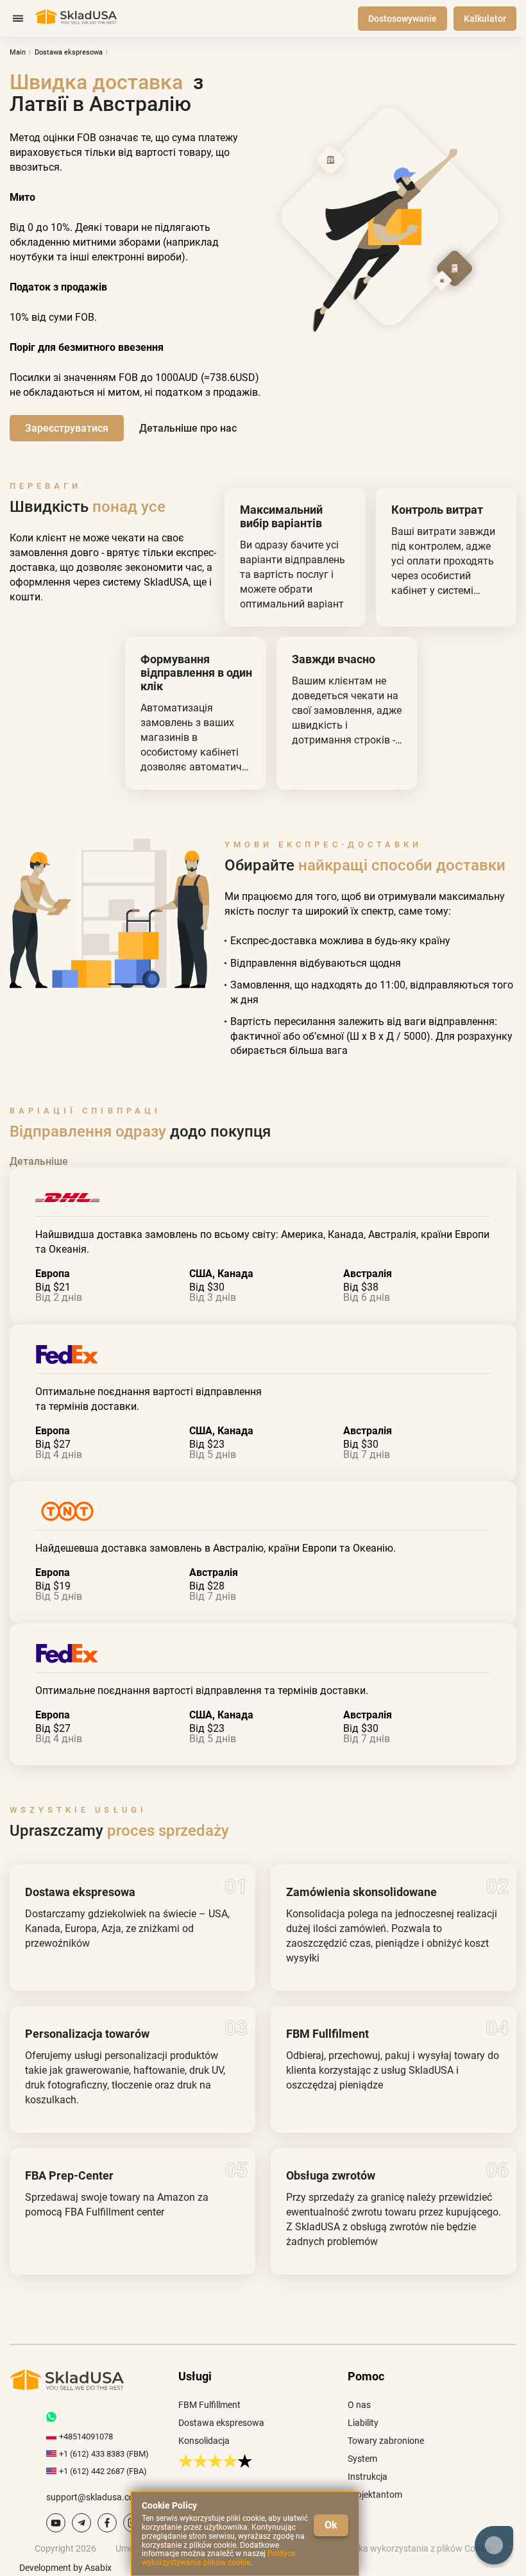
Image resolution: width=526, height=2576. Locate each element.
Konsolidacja (204, 2441)
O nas (359, 2405)
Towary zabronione (386, 2441)
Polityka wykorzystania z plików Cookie (414, 2548)
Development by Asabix (65, 2568)
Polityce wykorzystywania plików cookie (218, 2558)
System (362, 2459)
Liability (363, 2423)
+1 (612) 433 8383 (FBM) (104, 2454)
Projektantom (375, 2495)
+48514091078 (86, 2436)
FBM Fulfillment (209, 2405)
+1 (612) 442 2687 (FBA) (103, 2471)
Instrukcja (368, 2477)
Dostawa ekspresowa (221, 2423)
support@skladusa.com (94, 2497)
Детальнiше (39, 1161)
